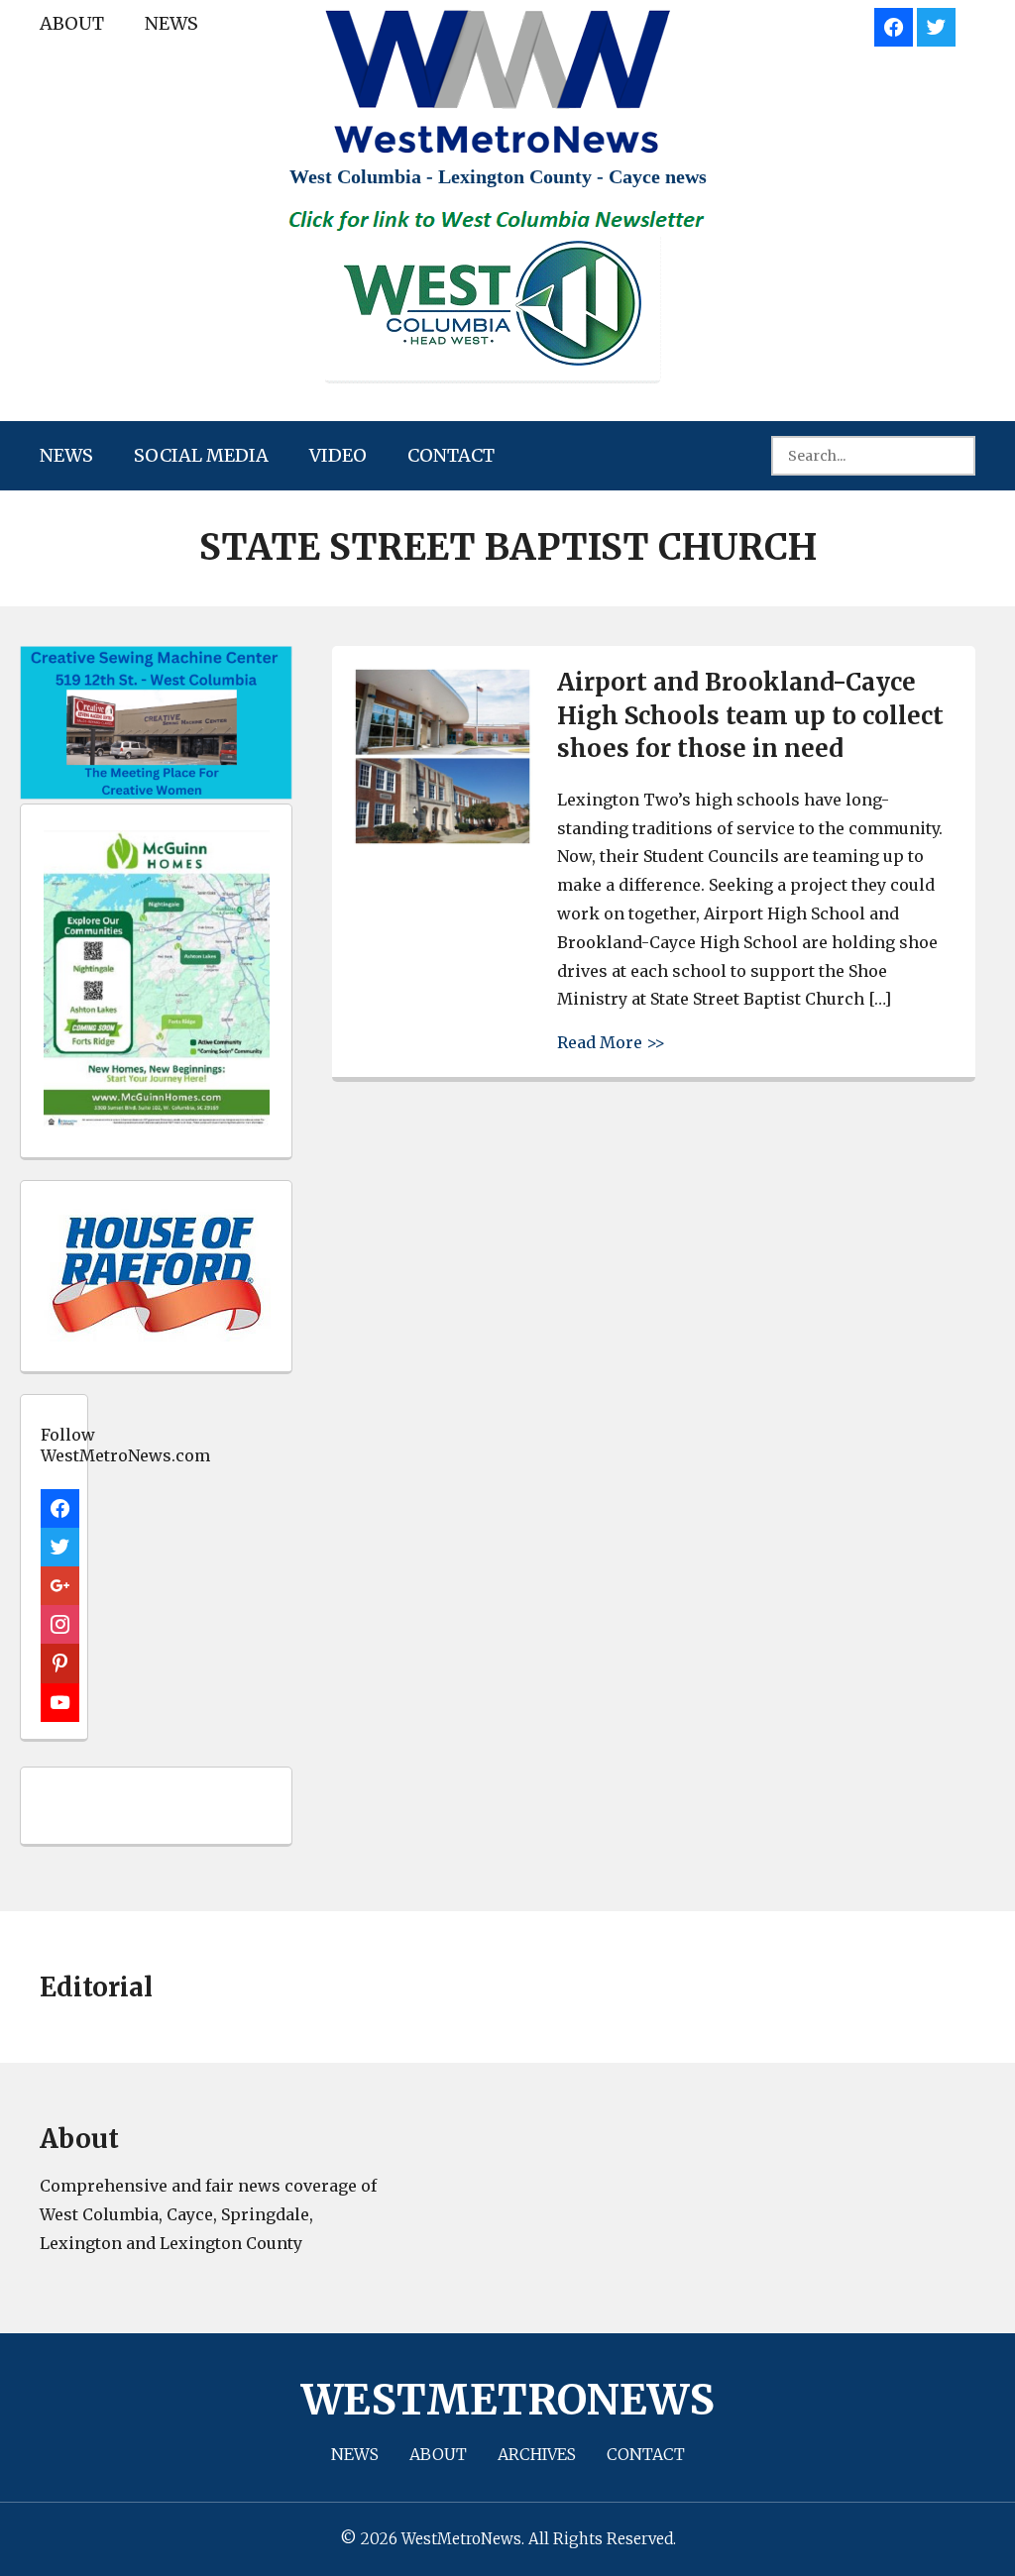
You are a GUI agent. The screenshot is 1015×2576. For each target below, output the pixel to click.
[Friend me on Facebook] (894, 24)
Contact (451, 455)
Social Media (201, 455)
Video (338, 455)
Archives (537, 2454)
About (72, 23)
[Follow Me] (936, 24)
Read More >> (611, 1042)
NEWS (171, 23)
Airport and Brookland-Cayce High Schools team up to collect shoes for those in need (750, 715)
